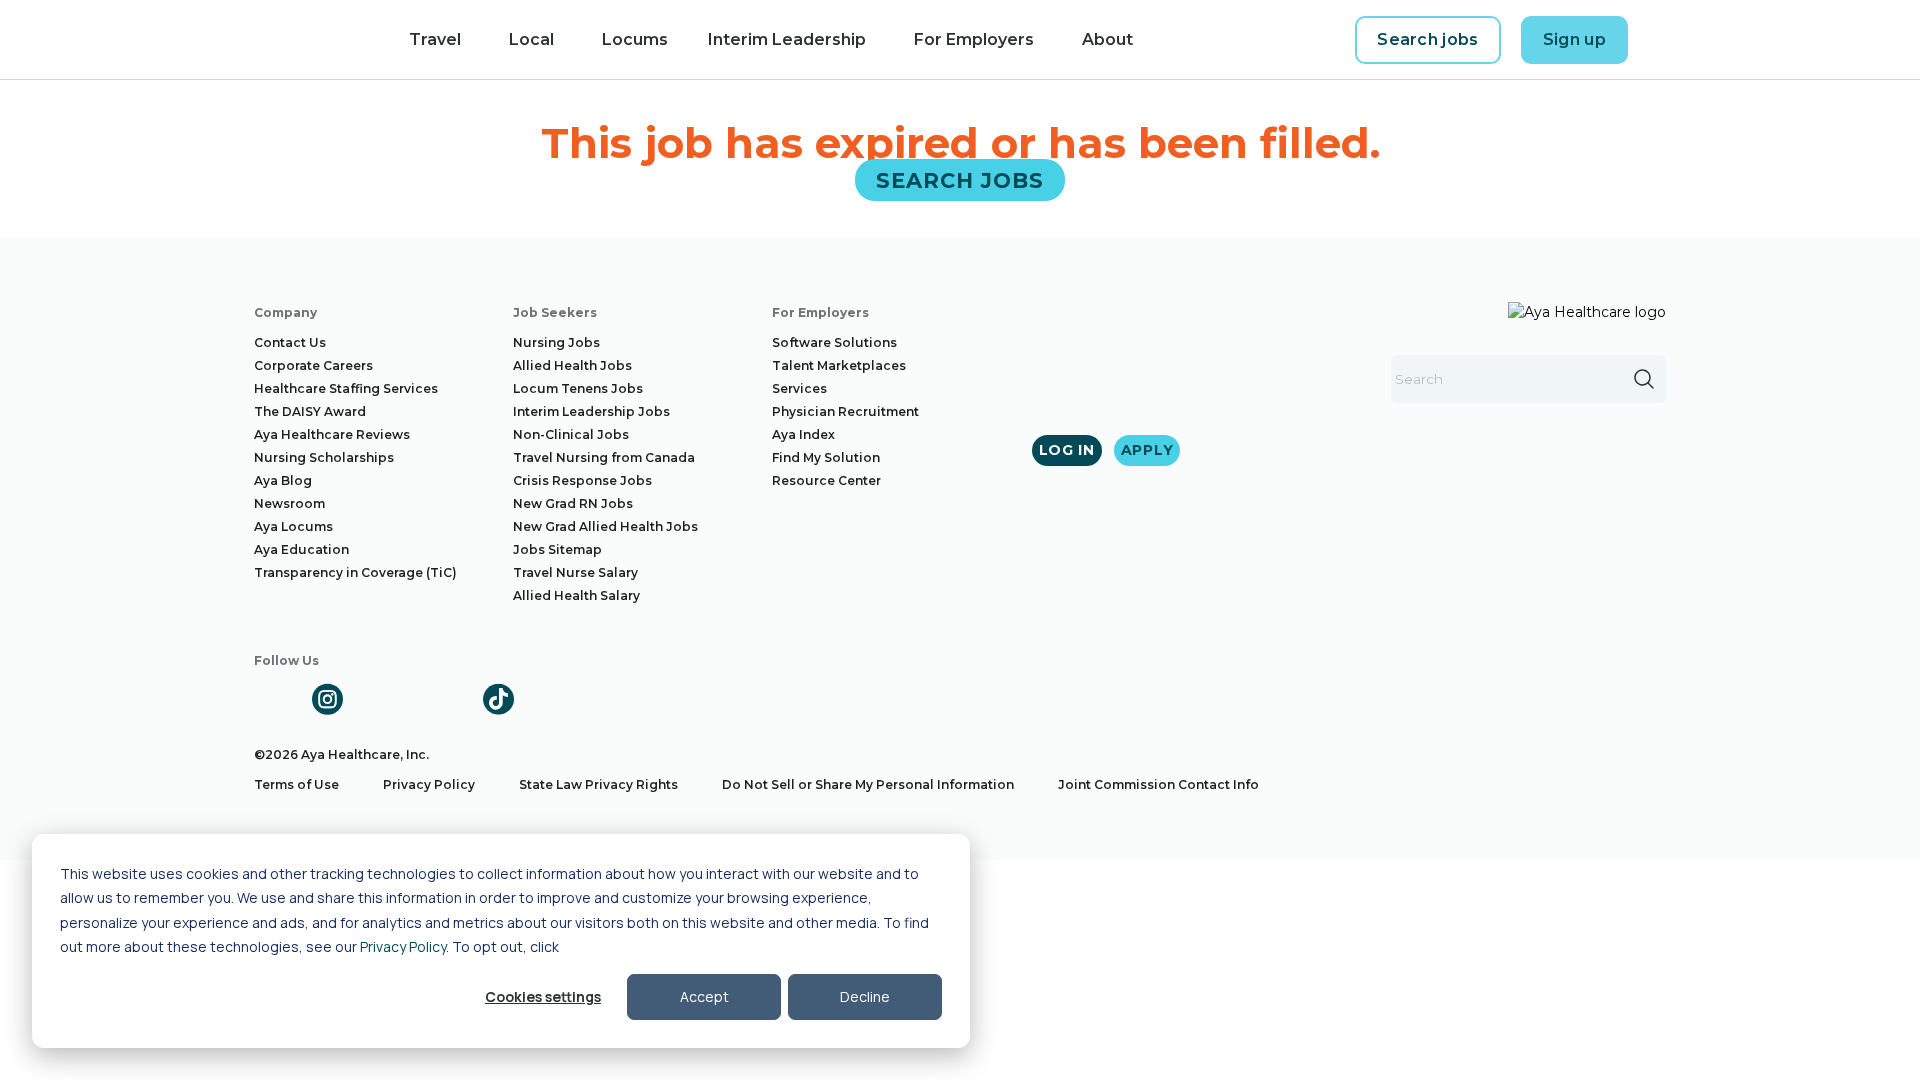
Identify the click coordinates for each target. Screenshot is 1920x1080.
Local (531, 39)
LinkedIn (384, 699)
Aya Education (301, 549)
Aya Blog (283, 480)
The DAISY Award (310, 411)
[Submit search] (1644, 379)
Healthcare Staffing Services (346, 388)
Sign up (1574, 39)
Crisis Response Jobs (582, 480)
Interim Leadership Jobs (591, 411)
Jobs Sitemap (557, 549)
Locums (635, 39)
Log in (1067, 450)
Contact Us (290, 342)
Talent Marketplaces (839, 365)
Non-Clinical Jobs (571, 434)
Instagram (327, 699)
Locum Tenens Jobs (578, 388)
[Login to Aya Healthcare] (1664, 40)
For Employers (974, 39)
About (1107, 39)
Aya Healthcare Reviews (332, 434)
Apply (1147, 450)
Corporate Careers (313, 365)
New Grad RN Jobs (573, 503)
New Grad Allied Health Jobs (605, 526)
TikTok (498, 699)
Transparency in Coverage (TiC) (355, 572)
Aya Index (803, 434)
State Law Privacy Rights (598, 784)
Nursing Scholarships (324, 457)
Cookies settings (543, 996)
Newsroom (289, 503)
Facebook (270, 699)
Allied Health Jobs (572, 365)
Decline (865, 996)
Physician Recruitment (845, 411)
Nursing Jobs (556, 342)
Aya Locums (293, 526)
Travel (435, 39)
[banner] (297, 40)
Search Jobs (960, 179)
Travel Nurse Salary (575, 572)
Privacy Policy (403, 946)
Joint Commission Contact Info (1158, 784)
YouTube (441, 699)
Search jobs (1428, 39)
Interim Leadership (787, 39)
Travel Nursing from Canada (604, 457)
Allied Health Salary (576, 595)
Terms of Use (296, 784)
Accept (704, 996)
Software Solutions (834, 342)
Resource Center (826, 480)
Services (799, 388)
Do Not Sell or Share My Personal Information (868, 784)
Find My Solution (826, 457)
